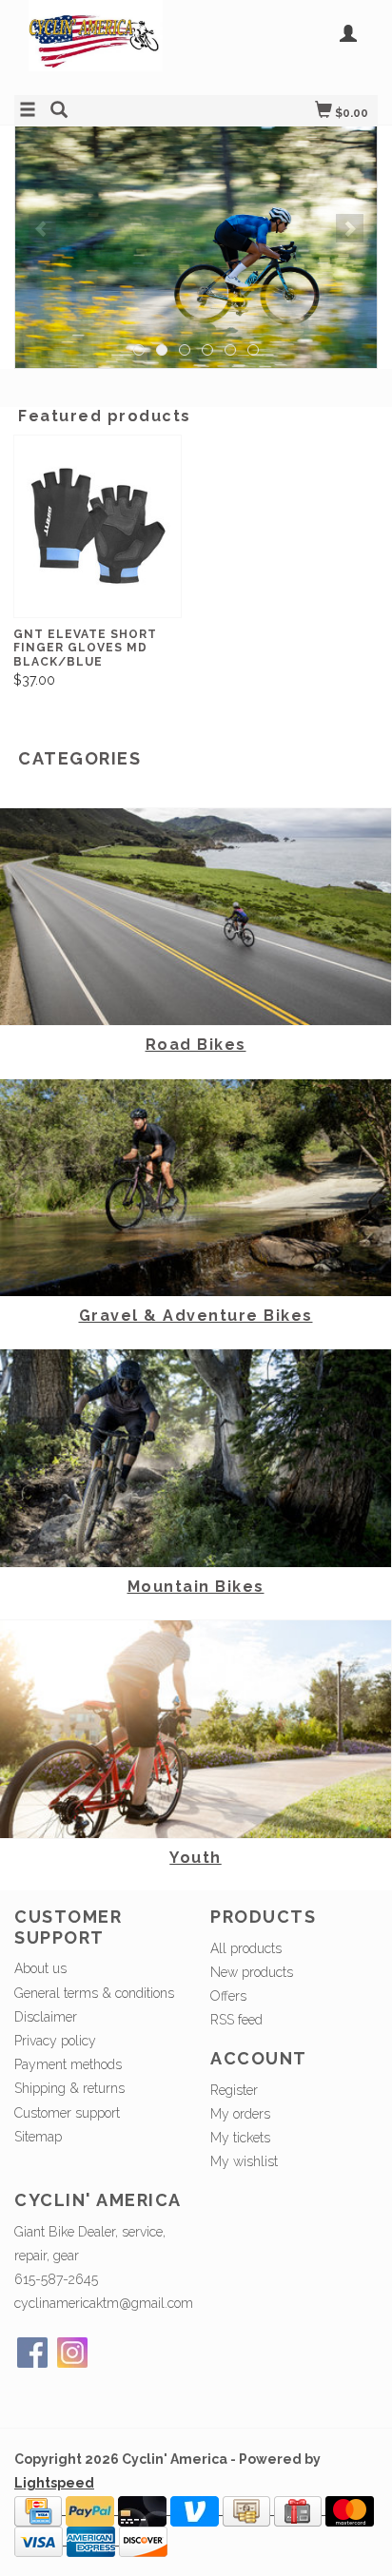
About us (40, 1968)
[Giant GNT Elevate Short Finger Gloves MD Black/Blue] (98, 526)
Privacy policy (55, 2041)
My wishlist (244, 2161)
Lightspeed (54, 2483)
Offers (228, 1996)
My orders (240, 2114)
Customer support (67, 2113)
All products (246, 1948)
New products (252, 1972)
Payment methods (68, 2064)
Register (234, 2090)
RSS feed (236, 2020)
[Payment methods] (40, 2509)
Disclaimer (46, 2017)
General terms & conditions (94, 1993)
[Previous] (42, 228)
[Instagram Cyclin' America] (72, 2353)
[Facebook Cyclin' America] (32, 2353)
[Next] (350, 228)
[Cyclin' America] (105, 45)
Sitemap (38, 2137)
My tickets (240, 2138)
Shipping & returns (69, 2088)
